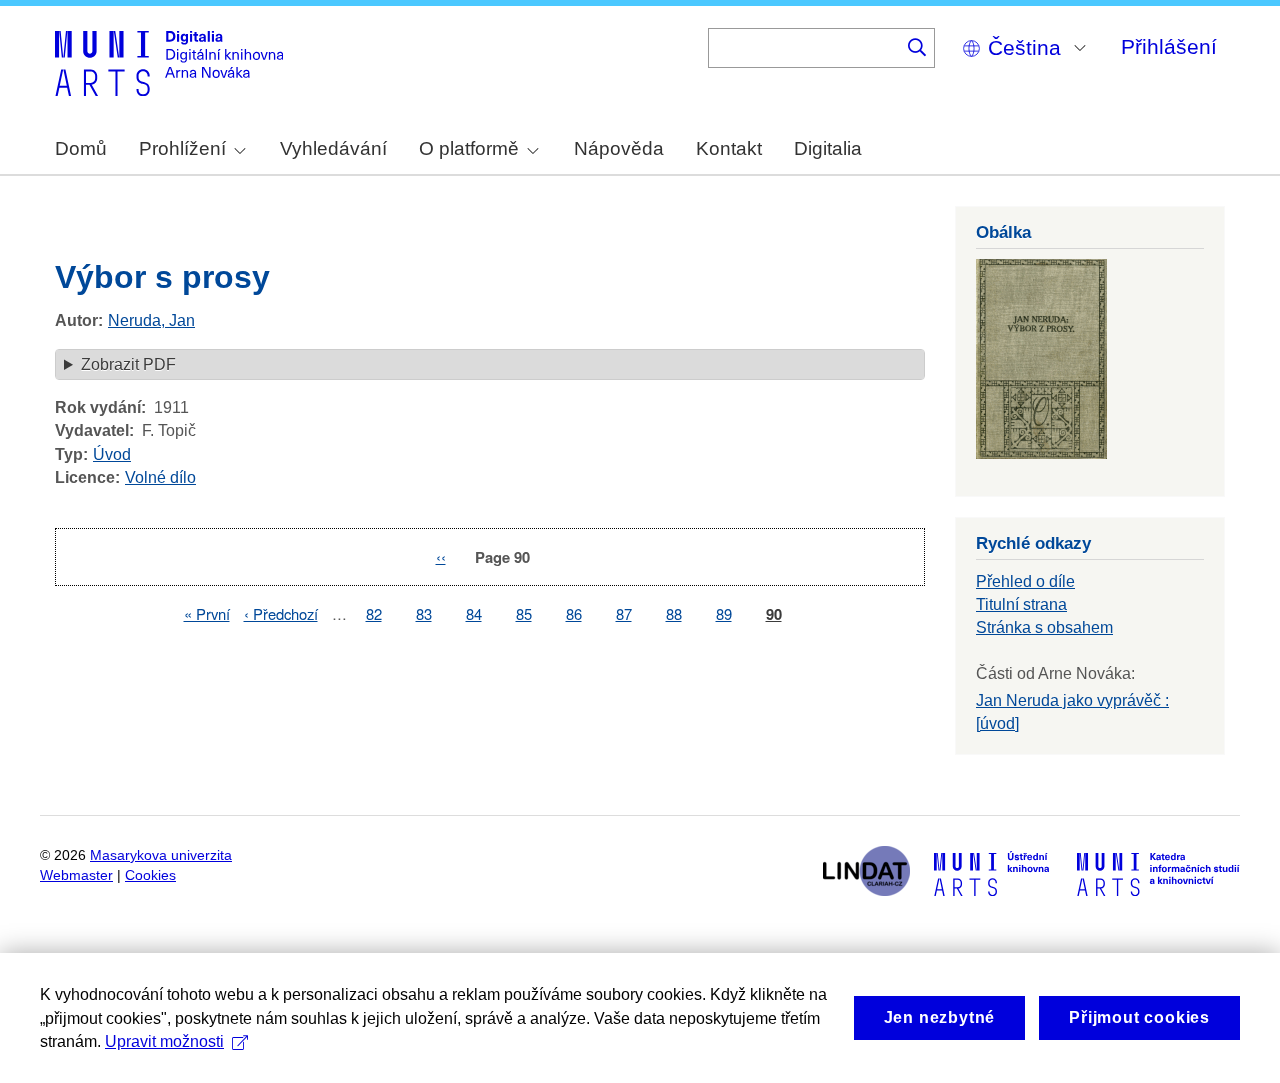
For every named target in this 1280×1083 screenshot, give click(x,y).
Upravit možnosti (164, 1041)
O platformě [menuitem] (469, 148)
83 (424, 613)
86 (574, 613)
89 (724, 613)
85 (524, 613)
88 (674, 613)
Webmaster (76, 875)
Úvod (112, 454)
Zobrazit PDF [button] (128, 364)
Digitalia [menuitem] (828, 148)
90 (774, 614)
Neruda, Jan (151, 320)
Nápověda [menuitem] (619, 148)
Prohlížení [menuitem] (182, 148)
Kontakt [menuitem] (729, 148)
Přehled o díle (1025, 581)
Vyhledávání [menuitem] (333, 148)
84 (474, 613)
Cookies (150, 875)
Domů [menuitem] (81, 148)
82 (374, 613)
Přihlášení (1169, 46)
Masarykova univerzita (161, 855)
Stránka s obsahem (1044, 627)
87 (624, 613)
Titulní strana (1021, 604)
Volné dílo (160, 477)
